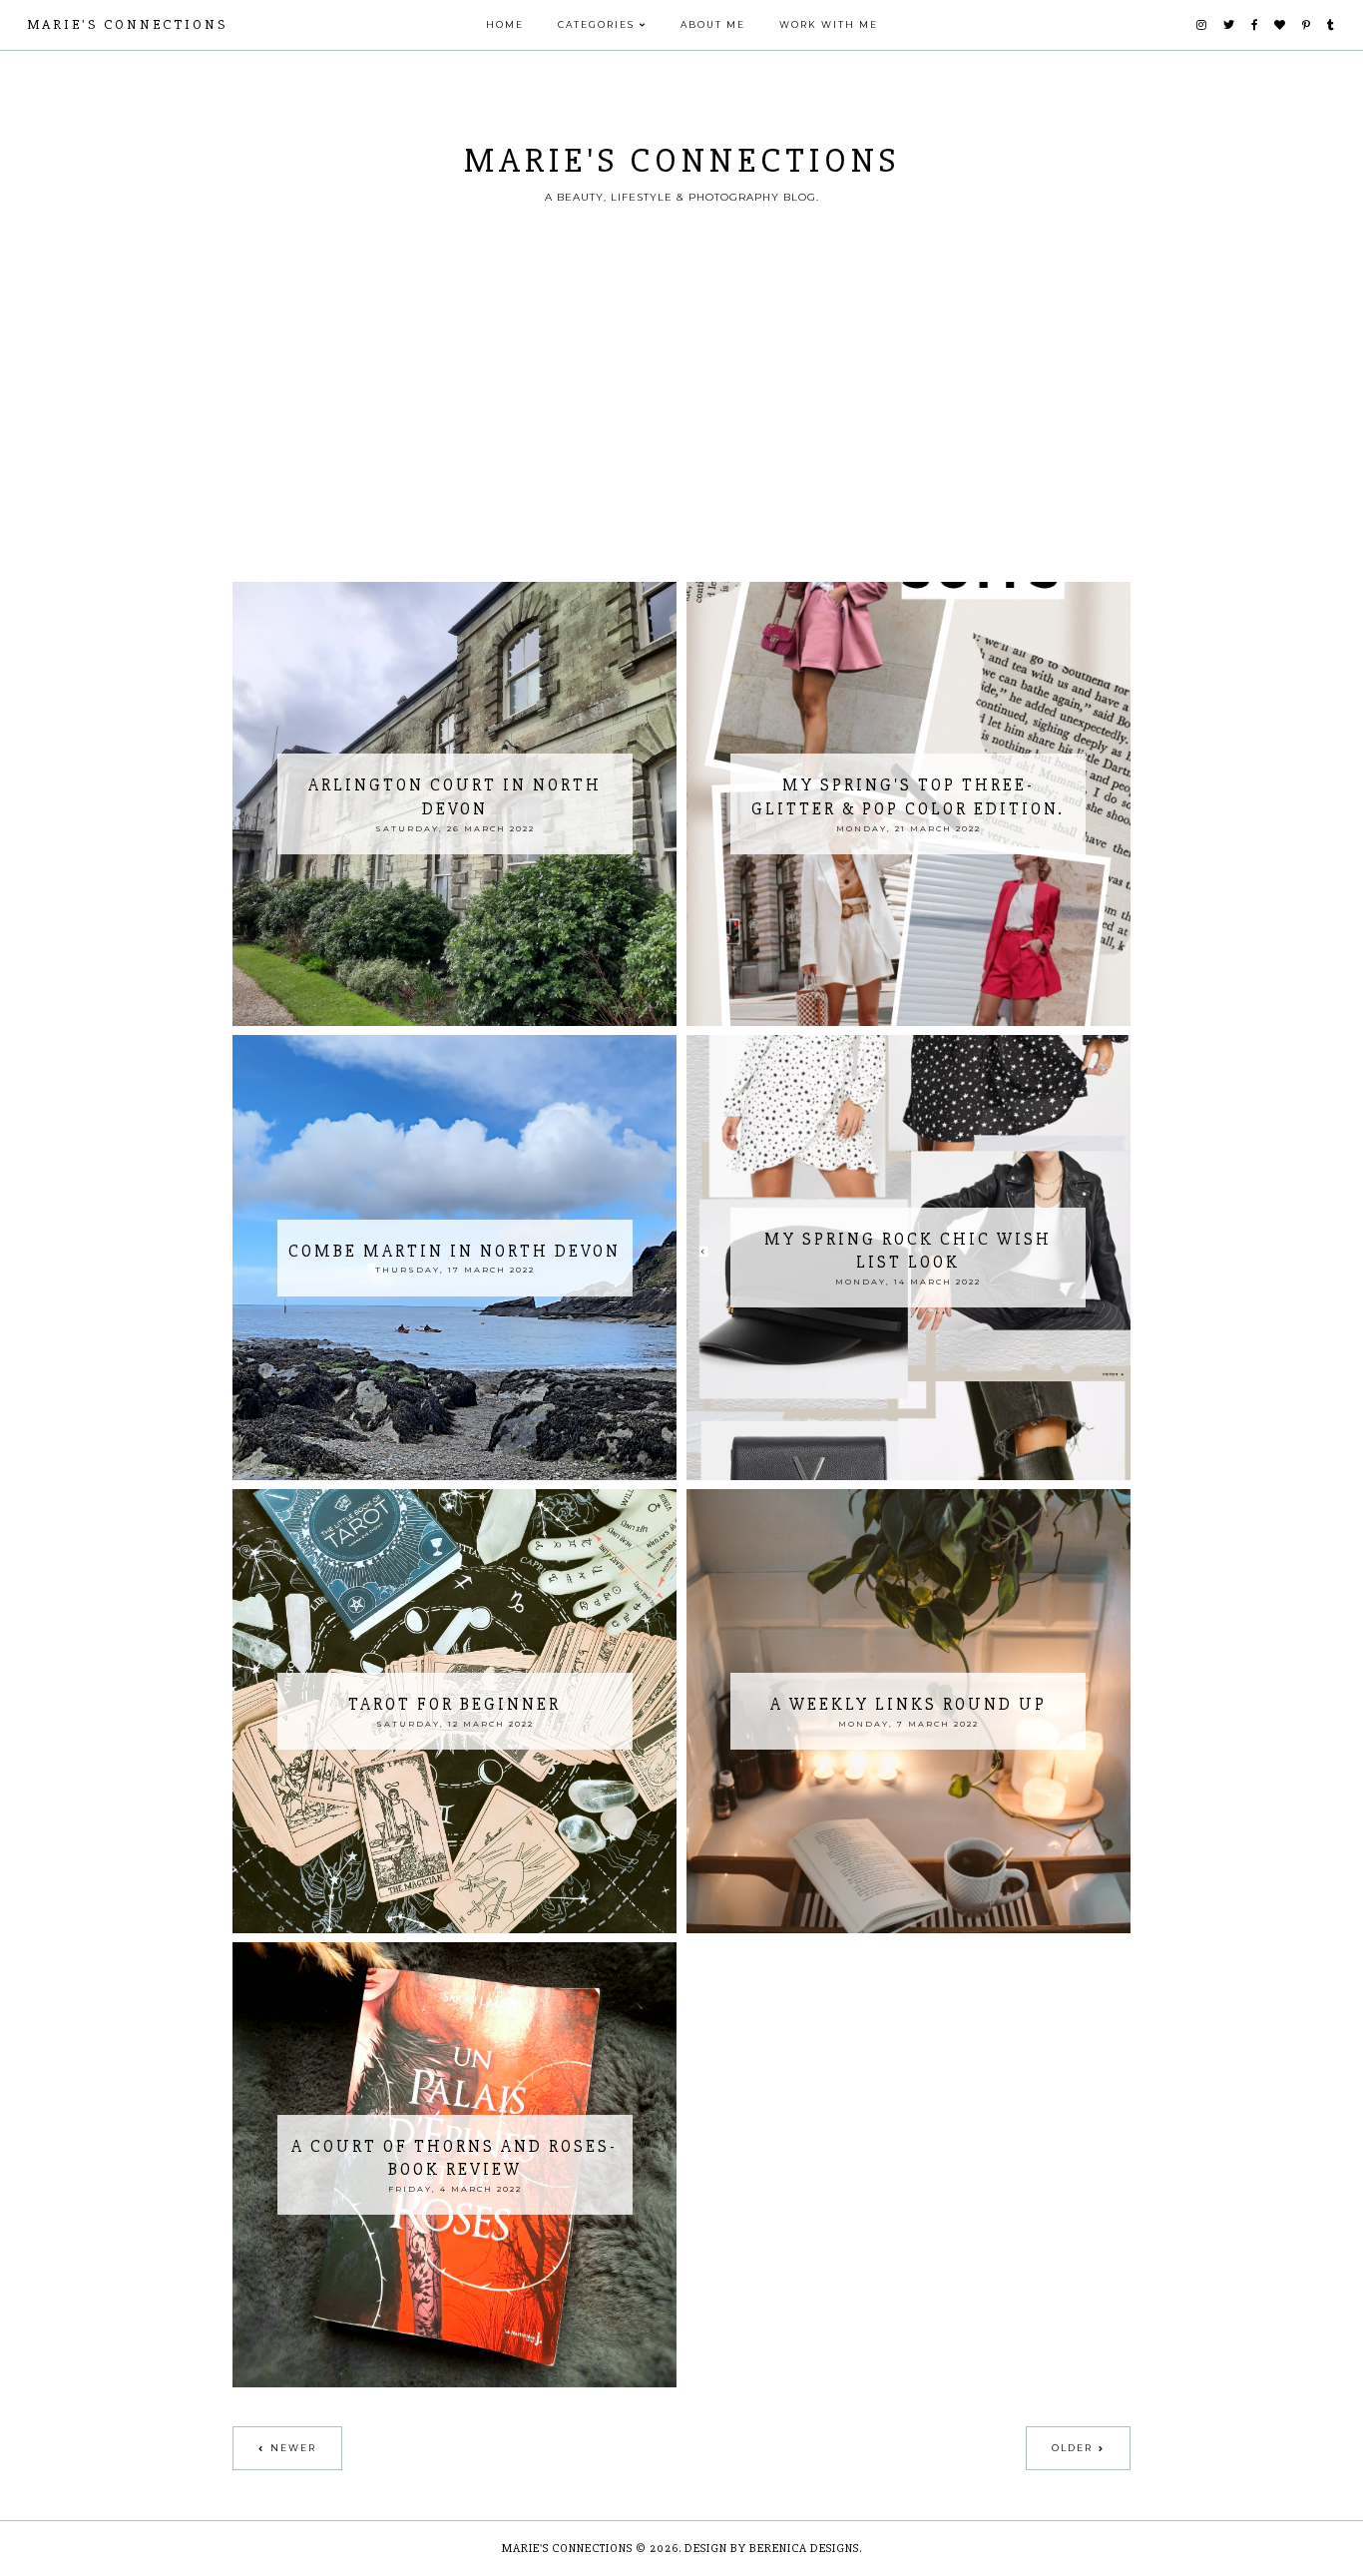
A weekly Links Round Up (909, 1704)
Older (1072, 2448)
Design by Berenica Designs (772, 2549)
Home (505, 24)
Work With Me (829, 24)
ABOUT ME (713, 24)
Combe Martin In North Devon (454, 1251)
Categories (596, 24)
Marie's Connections (127, 24)
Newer (293, 2448)
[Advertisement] (681, 432)
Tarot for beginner (454, 1704)
